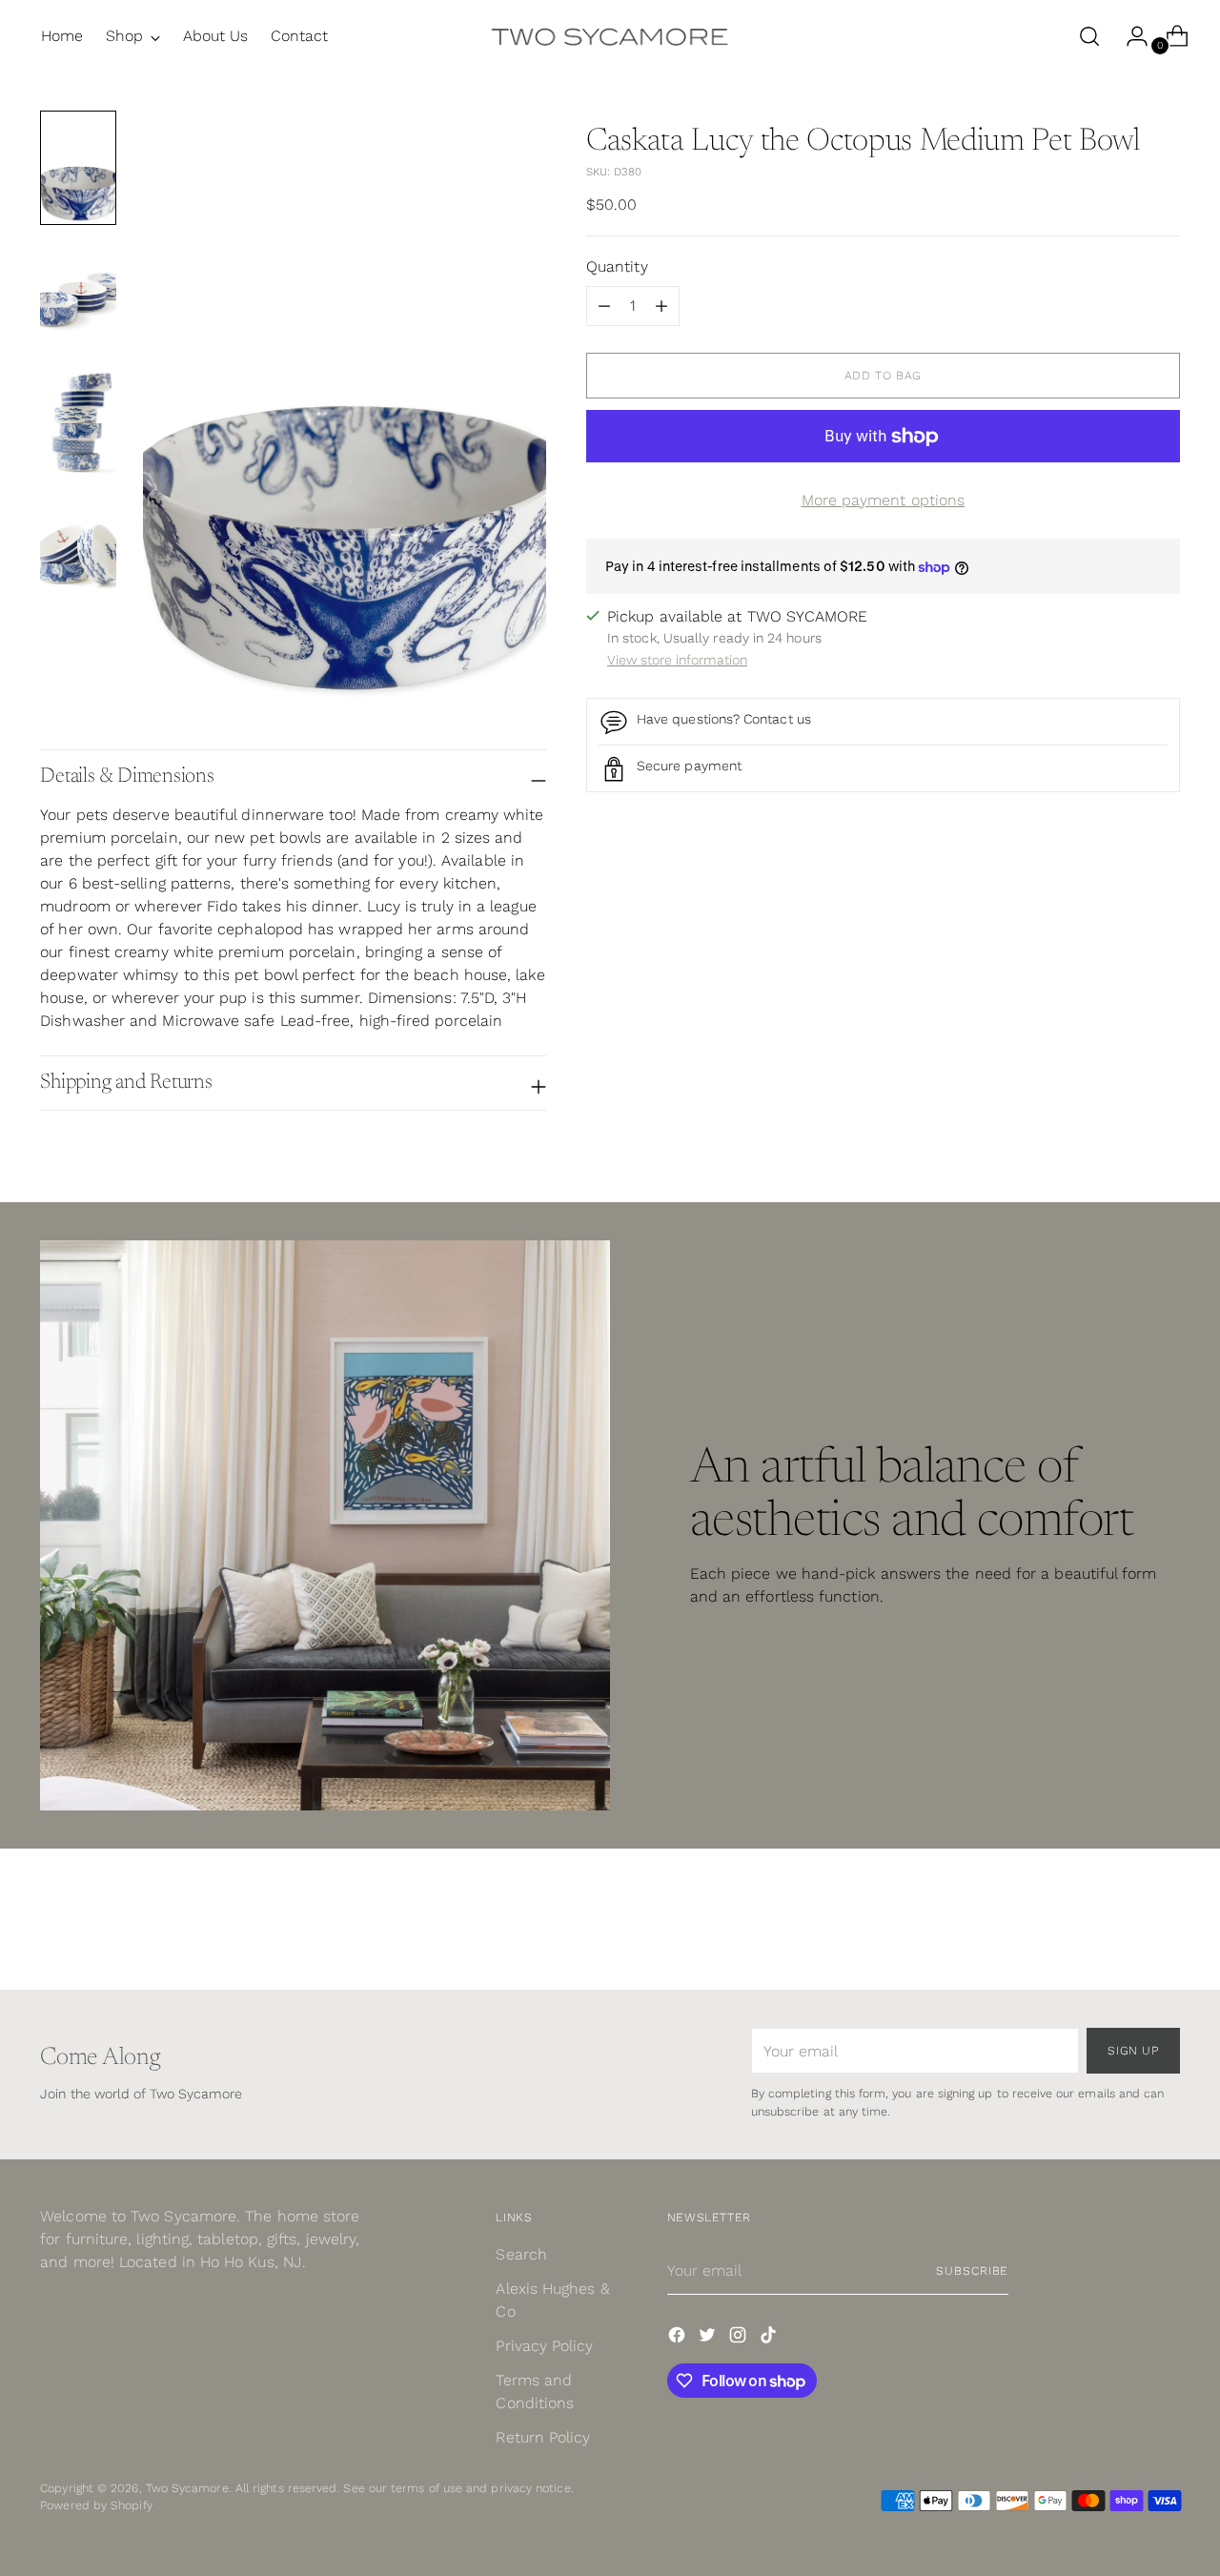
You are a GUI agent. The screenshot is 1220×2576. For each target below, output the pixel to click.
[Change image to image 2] (78, 294)
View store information (677, 661)
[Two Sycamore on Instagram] (740, 2338)
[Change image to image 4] (78, 545)
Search (521, 2254)
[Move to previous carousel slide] (1120, 1925)
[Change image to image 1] (78, 168)
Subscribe (972, 2270)
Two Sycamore (187, 2488)
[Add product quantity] (604, 306)
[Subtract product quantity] (661, 306)
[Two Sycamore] (610, 36)
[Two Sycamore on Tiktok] (770, 2338)
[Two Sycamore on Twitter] (709, 2338)
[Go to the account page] (1129, 36)
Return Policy (543, 2437)
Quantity (617, 266)
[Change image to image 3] (78, 419)
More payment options (884, 500)
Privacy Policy (544, 2346)
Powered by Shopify (96, 2505)
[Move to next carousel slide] (1164, 1924)
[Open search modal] (1089, 36)
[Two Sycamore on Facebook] (679, 2338)
